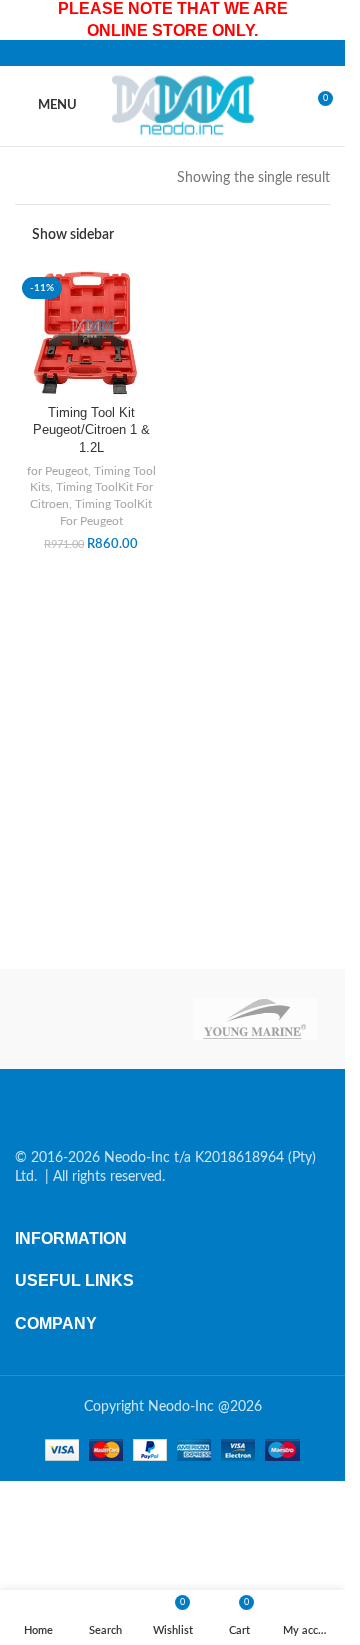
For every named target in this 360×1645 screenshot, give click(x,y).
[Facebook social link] (125, 53)
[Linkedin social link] (197, 53)
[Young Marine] (255, 1019)
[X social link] (149, 53)
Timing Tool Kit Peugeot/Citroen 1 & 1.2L (91, 430)
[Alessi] (90, 1019)
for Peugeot (57, 471)
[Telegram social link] (221, 53)
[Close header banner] (320, 20)
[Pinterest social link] (173, 53)
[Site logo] (186, 105)
